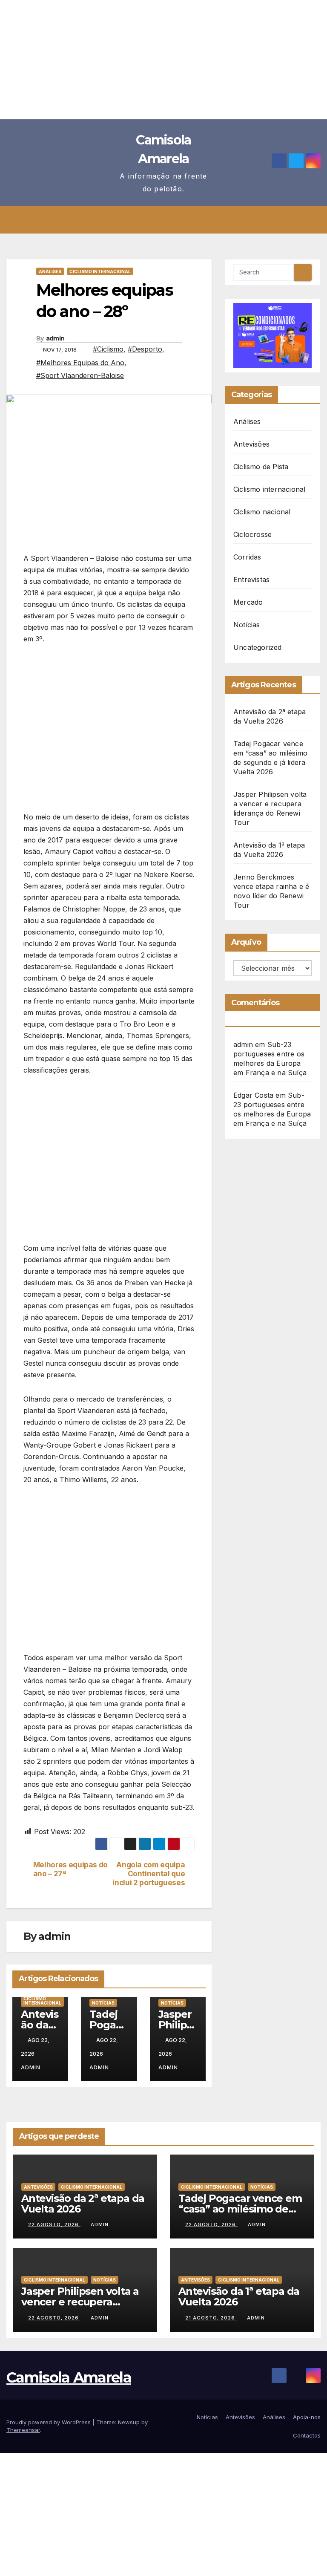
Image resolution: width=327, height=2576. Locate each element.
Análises (50, 271)
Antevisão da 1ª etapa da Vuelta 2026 (239, 2296)
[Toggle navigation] (170, 220)
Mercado (248, 602)
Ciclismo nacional (262, 512)
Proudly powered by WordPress (49, 2422)
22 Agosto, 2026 (54, 2224)
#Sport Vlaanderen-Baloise (80, 375)
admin (55, 338)
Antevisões (251, 444)
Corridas (247, 557)
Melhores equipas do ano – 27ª (70, 1869)
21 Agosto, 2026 (211, 2318)
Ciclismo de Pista (261, 467)
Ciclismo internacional (100, 271)
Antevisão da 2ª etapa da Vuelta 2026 (83, 2204)
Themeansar (23, 2430)
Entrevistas (251, 580)
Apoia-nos (307, 2417)
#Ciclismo (108, 349)
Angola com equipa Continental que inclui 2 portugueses (149, 1874)
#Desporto (145, 349)
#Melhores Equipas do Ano (80, 363)
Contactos (307, 2435)
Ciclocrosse (252, 534)
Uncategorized (258, 647)
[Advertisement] (163, 60)
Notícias (103, 2003)
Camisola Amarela (69, 2377)
